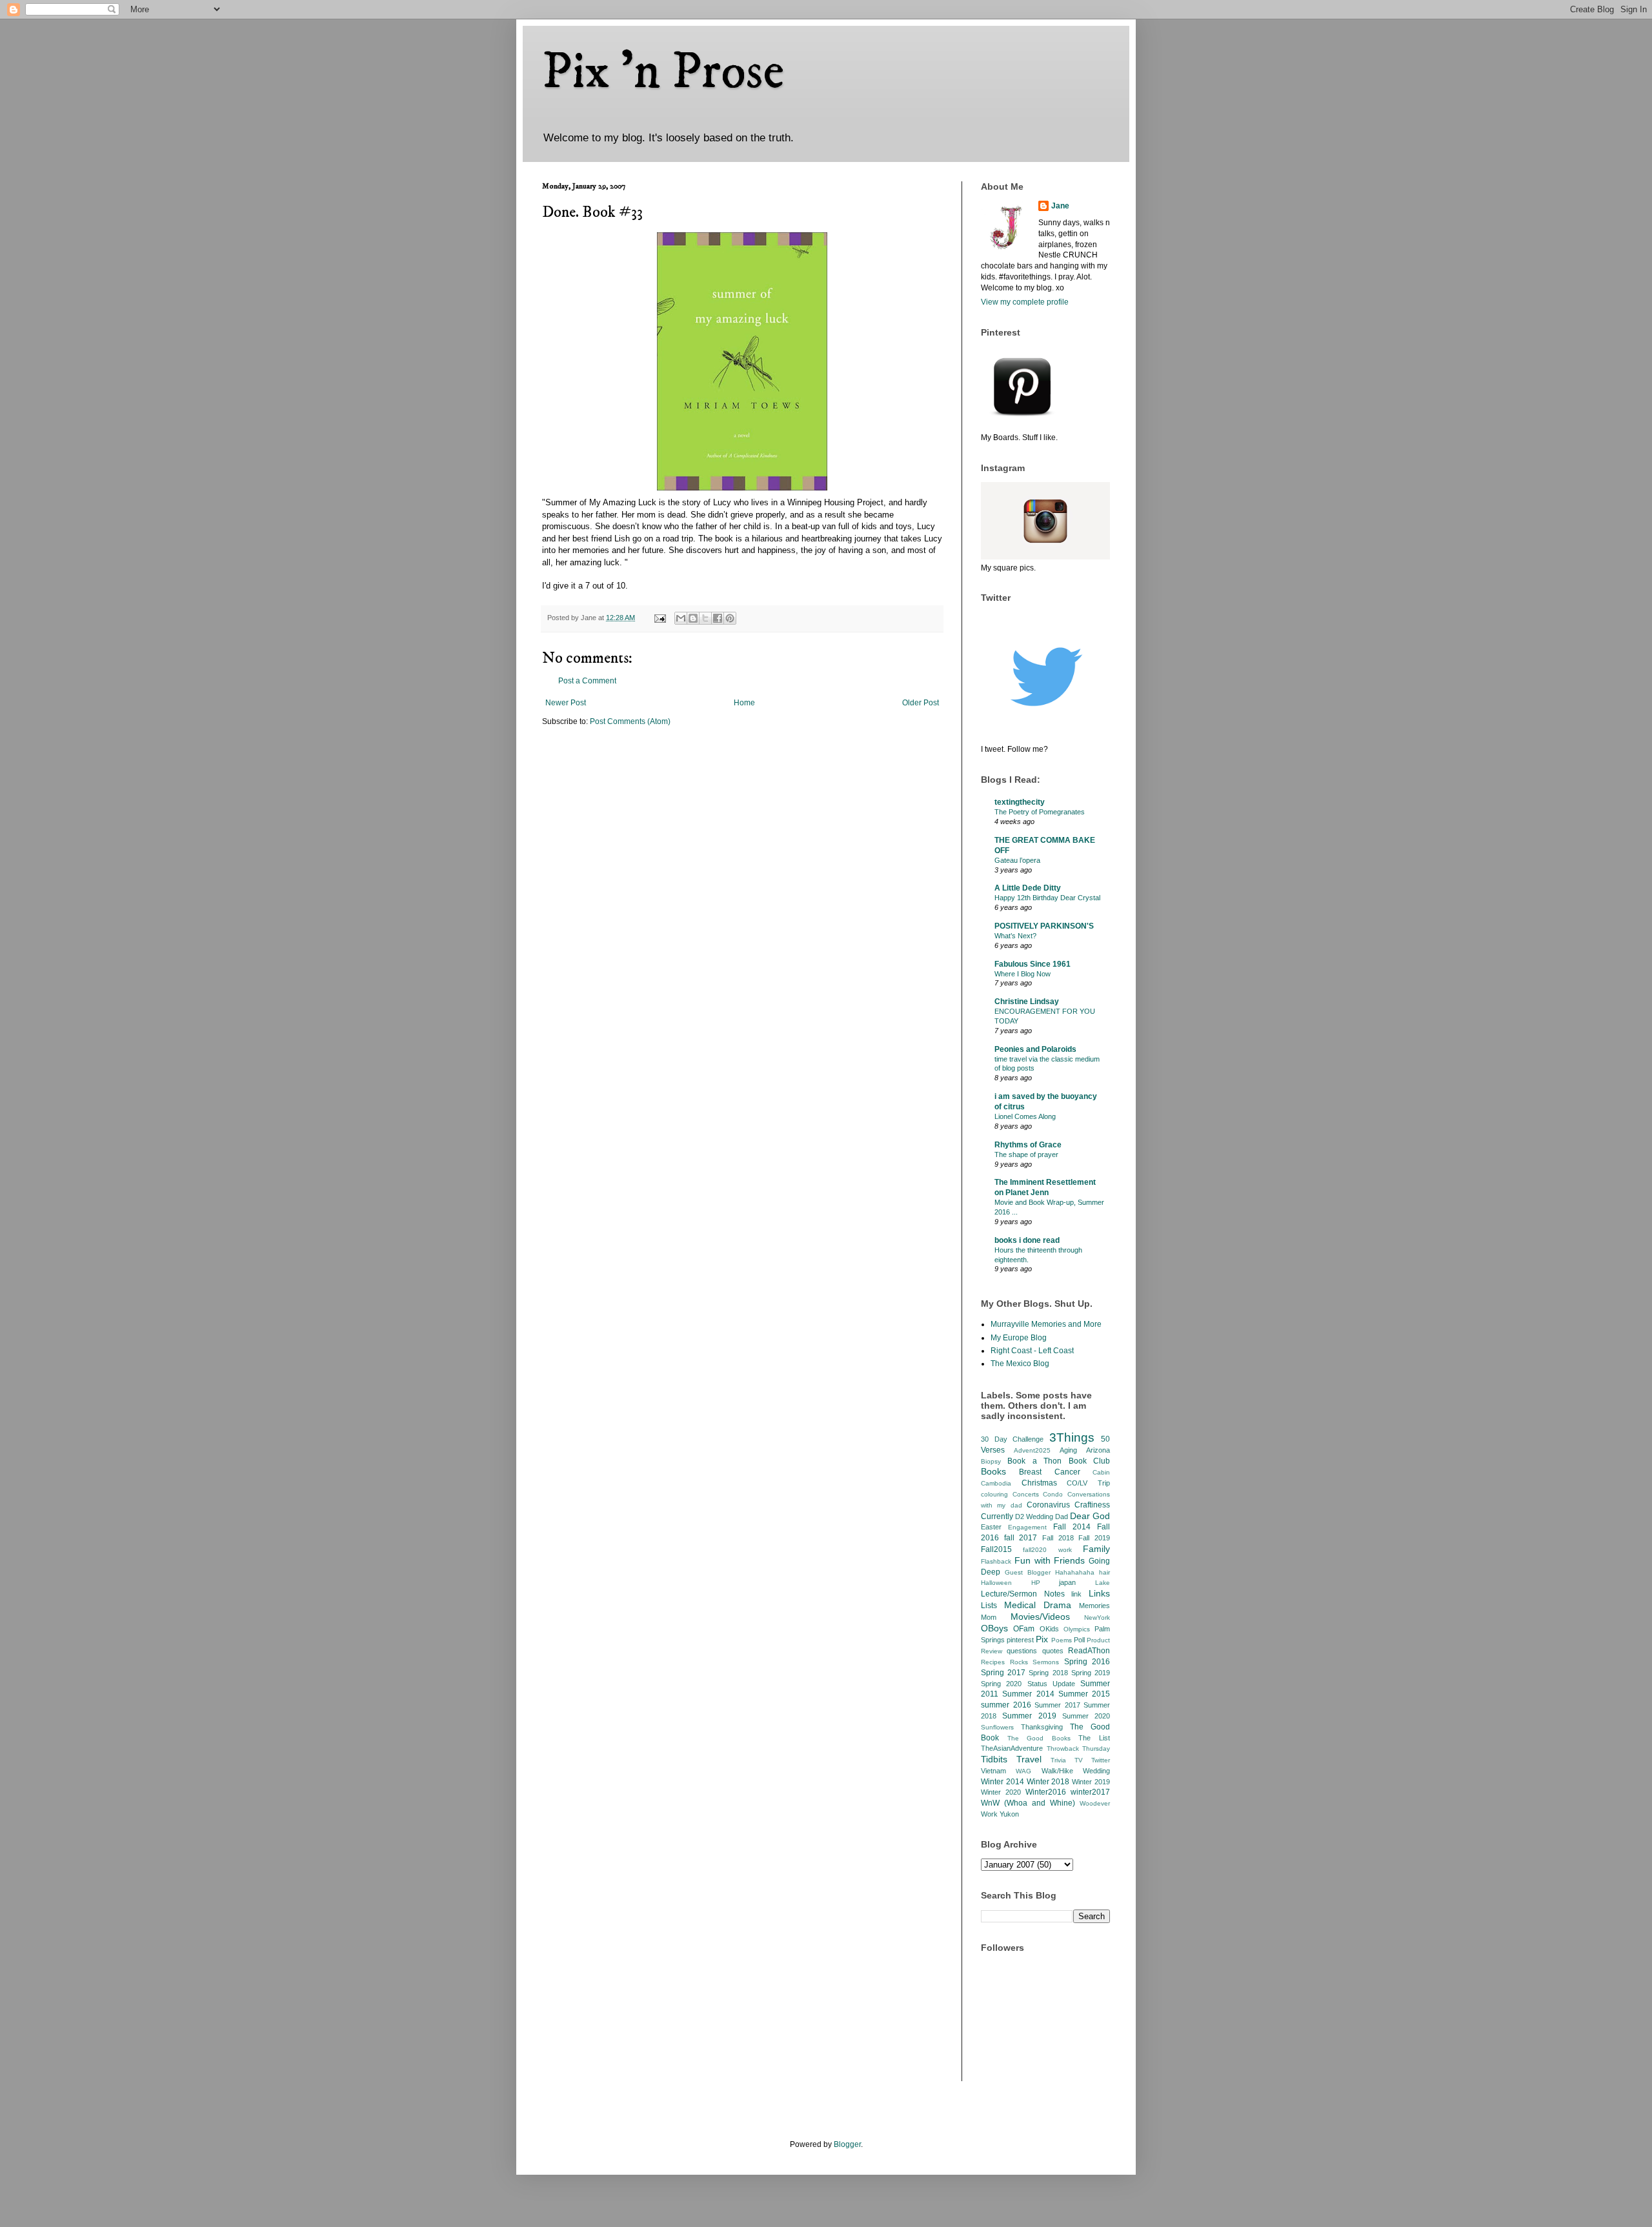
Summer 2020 (1086, 1716)
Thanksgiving (1042, 1727)
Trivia (1058, 1760)
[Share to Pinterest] (730, 618)
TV (1079, 1760)
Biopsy (991, 1461)
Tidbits (994, 1759)
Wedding (1096, 1771)
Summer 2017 (1057, 1705)
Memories (1094, 1606)
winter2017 (1090, 1792)
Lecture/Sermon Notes (1023, 1594)
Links (1099, 1593)
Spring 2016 (1087, 1662)
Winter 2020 (1001, 1792)
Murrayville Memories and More (1046, 1324)
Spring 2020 (1001, 1684)
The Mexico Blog (1020, 1364)
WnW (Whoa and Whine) (1028, 1803)
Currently (997, 1517)
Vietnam (993, 1771)
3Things (1072, 1437)
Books (993, 1471)
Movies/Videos (1040, 1617)
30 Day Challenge (1012, 1439)
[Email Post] (660, 618)
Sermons (1046, 1662)
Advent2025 (1032, 1450)
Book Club (1089, 1461)
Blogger (847, 2144)
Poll (1079, 1640)
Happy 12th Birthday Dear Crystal (1047, 898)
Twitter (1101, 1760)
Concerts (1026, 1494)
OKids (1049, 1629)
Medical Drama (1038, 1605)
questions (1022, 1651)
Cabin (1101, 1472)
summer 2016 (1006, 1705)
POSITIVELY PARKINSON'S (1044, 926)
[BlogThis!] (693, 618)
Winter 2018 (1048, 1782)
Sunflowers (997, 1727)
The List (1094, 1738)
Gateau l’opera (1017, 860)
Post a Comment (587, 681)
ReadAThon (1089, 1651)
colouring (994, 1494)
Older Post (921, 703)
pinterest (1020, 1640)
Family (1096, 1549)
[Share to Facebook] (718, 618)
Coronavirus (1048, 1505)
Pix (1042, 1639)
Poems (1062, 1640)
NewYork (1097, 1617)
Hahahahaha (1075, 1572)
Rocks (1019, 1662)
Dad (1062, 1517)
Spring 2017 (1003, 1673)
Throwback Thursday (1079, 1748)
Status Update (1051, 1684)
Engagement (1027, 1527)
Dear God (1090, 1516)
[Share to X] (705, 618)
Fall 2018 (1058, 1538)
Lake (1103, 1583)
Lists (989, 1606)
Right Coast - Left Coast (1032, 1351)
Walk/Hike (1057, 1771)
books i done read (1027, 1240)
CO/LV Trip (1088, 1483)
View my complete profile (1025, 302)
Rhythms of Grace (1028, 1145)
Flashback (996, 1561)
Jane (1060, 206)
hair (1104, 1572)
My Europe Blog (1019, 1338)
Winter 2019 (1091, 1782)
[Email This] (681, 618)
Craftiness (1092, 1505)
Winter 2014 (1002, 1782)
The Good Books (1039, 1738)
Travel (1029, 1759)
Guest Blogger (1028, 1572)
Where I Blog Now (1022, 974)
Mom (989, 1617)
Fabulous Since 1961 (1032, 964)
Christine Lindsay (1027, 1002)
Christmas (1039, 1483)
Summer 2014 (1028, 1694)
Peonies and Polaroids (1035, 1049)
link (1076, 1594)
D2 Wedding (1034, 1517)
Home (744, 703)
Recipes (993, 1662)
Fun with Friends (1050, 1560)
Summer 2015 (1084, 1694)
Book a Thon (1034, 1461)
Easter (991, 1527)
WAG (1023, 1771)
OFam (1024, 1629)
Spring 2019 (1091, 1673)
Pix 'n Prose (663, 72)
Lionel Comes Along (1025, 1116)
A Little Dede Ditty (1028, 888)
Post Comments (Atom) (630, 721)
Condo (1053, 1494)
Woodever (1095, 1803)
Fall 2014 (1072, 1527)
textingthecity (1020, 802)
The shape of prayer (1026, 1154)
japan (1067, 1582)
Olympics (1077, 1629)
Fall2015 (996, 1549)
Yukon (1009, 1814)
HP (1036, 1583)
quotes (1053, 1651)
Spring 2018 (1048, 1673)
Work (989, 1814)
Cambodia (996, 1483)
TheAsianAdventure (1012, 1748)
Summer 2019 (1029, 1716)
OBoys (994, 1628)
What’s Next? (1015, 936)
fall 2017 (1021, 1538)
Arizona (1098, 1450)
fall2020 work (1047, 1550)
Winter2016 (1046, 1792)
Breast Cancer (1049, 1472)
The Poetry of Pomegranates (1040, 812)
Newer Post (566, 703)
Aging (1068, 1450)
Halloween (996, 1583)
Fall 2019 (1094, 1538)
